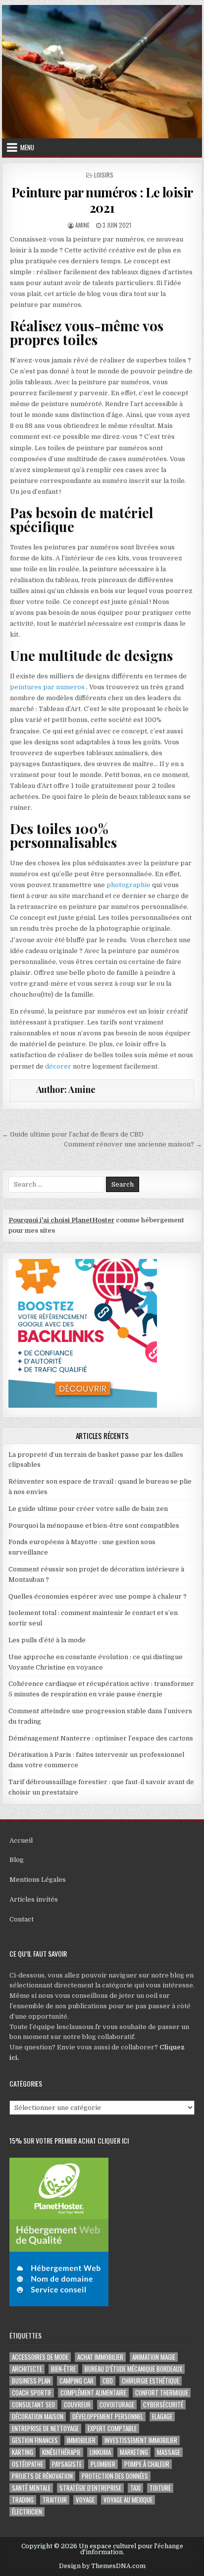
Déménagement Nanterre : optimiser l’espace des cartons (101, 1738)
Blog (17, 1860)
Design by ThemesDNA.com (102, 2566)
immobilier (81, 2440)
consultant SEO (33, 2405)
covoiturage (117, 2405)
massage (169, 2452)
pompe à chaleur (147, 2464)
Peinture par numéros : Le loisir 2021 (102, 200)
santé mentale (31, 2488)
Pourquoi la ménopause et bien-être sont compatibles (94, 1526)
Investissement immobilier (141, 2440)
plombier (103, 2464)
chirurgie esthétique (151, 2381)
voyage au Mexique (128, 2500)
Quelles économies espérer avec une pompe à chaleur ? (98, 1596)
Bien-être (63, 2369)
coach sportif (32, 2393)
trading (23, 2500)
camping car (76, 2381)
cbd (108, 2381)
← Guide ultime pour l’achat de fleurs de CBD (73, 1134)
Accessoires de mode (40, 2357)
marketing (134, 2452)
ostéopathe (27, 2464)
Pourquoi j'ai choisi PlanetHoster (61, 1220)
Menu (27, 147)
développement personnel (108, 2417)
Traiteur (55, 2500)
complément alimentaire (93, 2393)
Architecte (27, 2369)
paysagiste (67, 2464)
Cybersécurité (163, 2405)
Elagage (162, 2417)
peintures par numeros (47, 687)
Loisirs (104, 175)
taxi (135, 2488)
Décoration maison (38, 2417)
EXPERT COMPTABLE (112, 2428)
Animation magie (154, 2357)
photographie (128, 885)
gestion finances (35, 2440)
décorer (58, 1066)
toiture (160, 2488)
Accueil (21, 1840)
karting (23, 2452)
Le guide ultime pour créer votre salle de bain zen (88, 1509)
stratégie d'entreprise (90, 2488)
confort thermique (162, 2393)
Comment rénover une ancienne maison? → (133, 1144)
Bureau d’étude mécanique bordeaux (133, 2369)
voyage (85, 2500)
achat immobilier (100, 2357)
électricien (27, 2512)
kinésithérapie (61, 2452)
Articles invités (34, 1899)
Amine (82, 225)
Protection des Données (115, 2476)
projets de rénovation (42, 2476)
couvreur (77, 2405)
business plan (31, 2381)
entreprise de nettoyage (45, 2428)
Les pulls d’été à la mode (47, 1640)
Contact (22, 1919)
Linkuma (100, 2452)
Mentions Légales (38, 1880)
